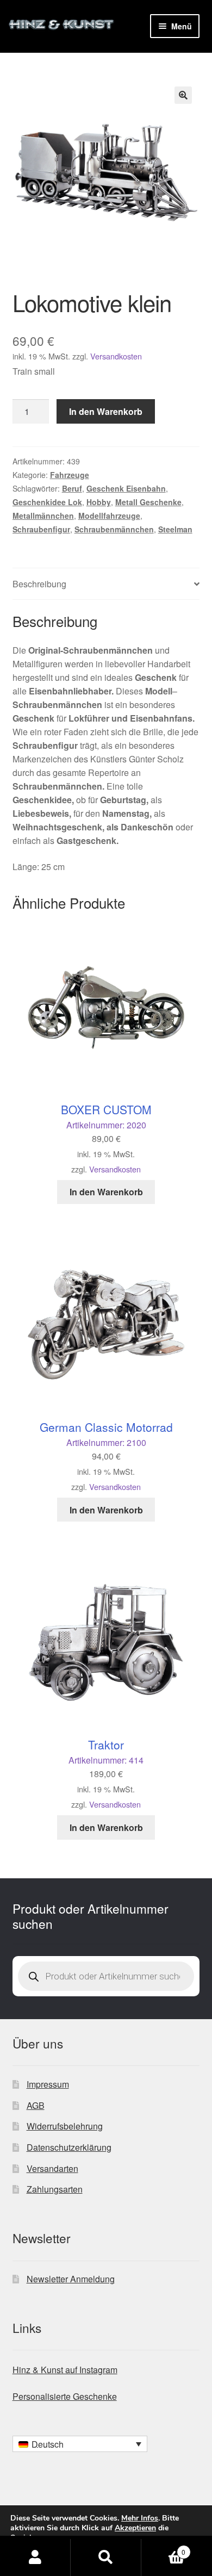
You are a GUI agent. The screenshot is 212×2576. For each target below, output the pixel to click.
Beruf (72, 488)
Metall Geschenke (148, 502)
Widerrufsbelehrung (65, 2126)
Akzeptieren (135, 2528)
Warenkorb (163, 2548)
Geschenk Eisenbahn (126, 488)
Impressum (48, 2084)
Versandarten (52, 2168)
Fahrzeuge (70, 475)
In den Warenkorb (106, 411)
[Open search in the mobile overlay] (106, 1976)
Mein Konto (35, 2558)
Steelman (175, 529)
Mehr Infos (140, 2518)
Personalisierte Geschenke (65, 2396)
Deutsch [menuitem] (48, 2444)
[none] (80, 2444)
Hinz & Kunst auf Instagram (65, 2370)
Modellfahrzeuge (109, 516)
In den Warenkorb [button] (106, 1192)
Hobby (99, 502)
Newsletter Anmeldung (71, 2279)
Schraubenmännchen (114, 529)
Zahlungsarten (55, 2189)
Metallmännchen (43, 516)
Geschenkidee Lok (47, 502)
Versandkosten (116, 356)
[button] (183, 95)
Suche (106, 2558)
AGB (36, 2105)
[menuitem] (80, 2444)
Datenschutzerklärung (69, 2147)
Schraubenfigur (41, 529)
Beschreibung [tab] (39, 584)
